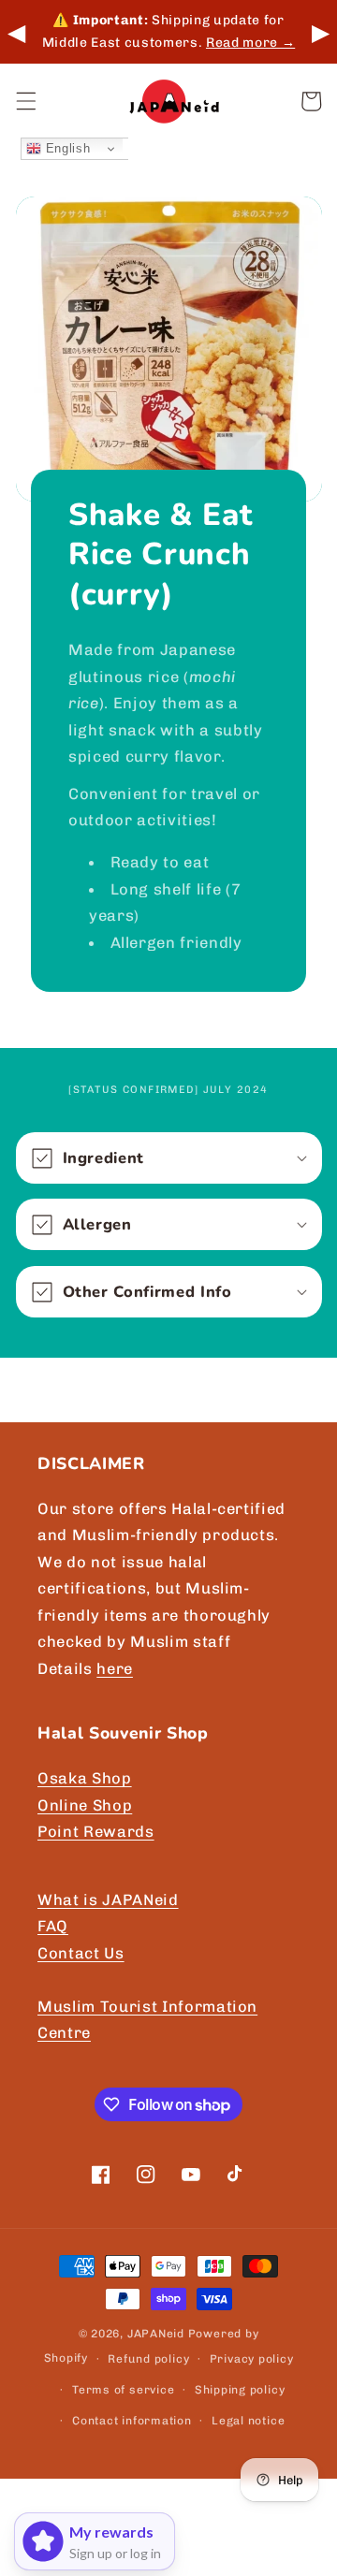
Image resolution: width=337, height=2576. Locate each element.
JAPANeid (156, 2334)
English (66, 148)
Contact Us (81, 1953)
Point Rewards (96, 1831)
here (115, 1668)
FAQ (53, 1926)
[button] (25, 101)
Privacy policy (252, 2359)
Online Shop (85, 1805)
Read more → (250, 43)
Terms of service (123, 2390)
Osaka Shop (85, 1778)
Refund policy (148, 2359)
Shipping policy (240, 2390)
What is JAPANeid (108, 1899)
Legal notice (248, 2421)
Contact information (132, 2421)
